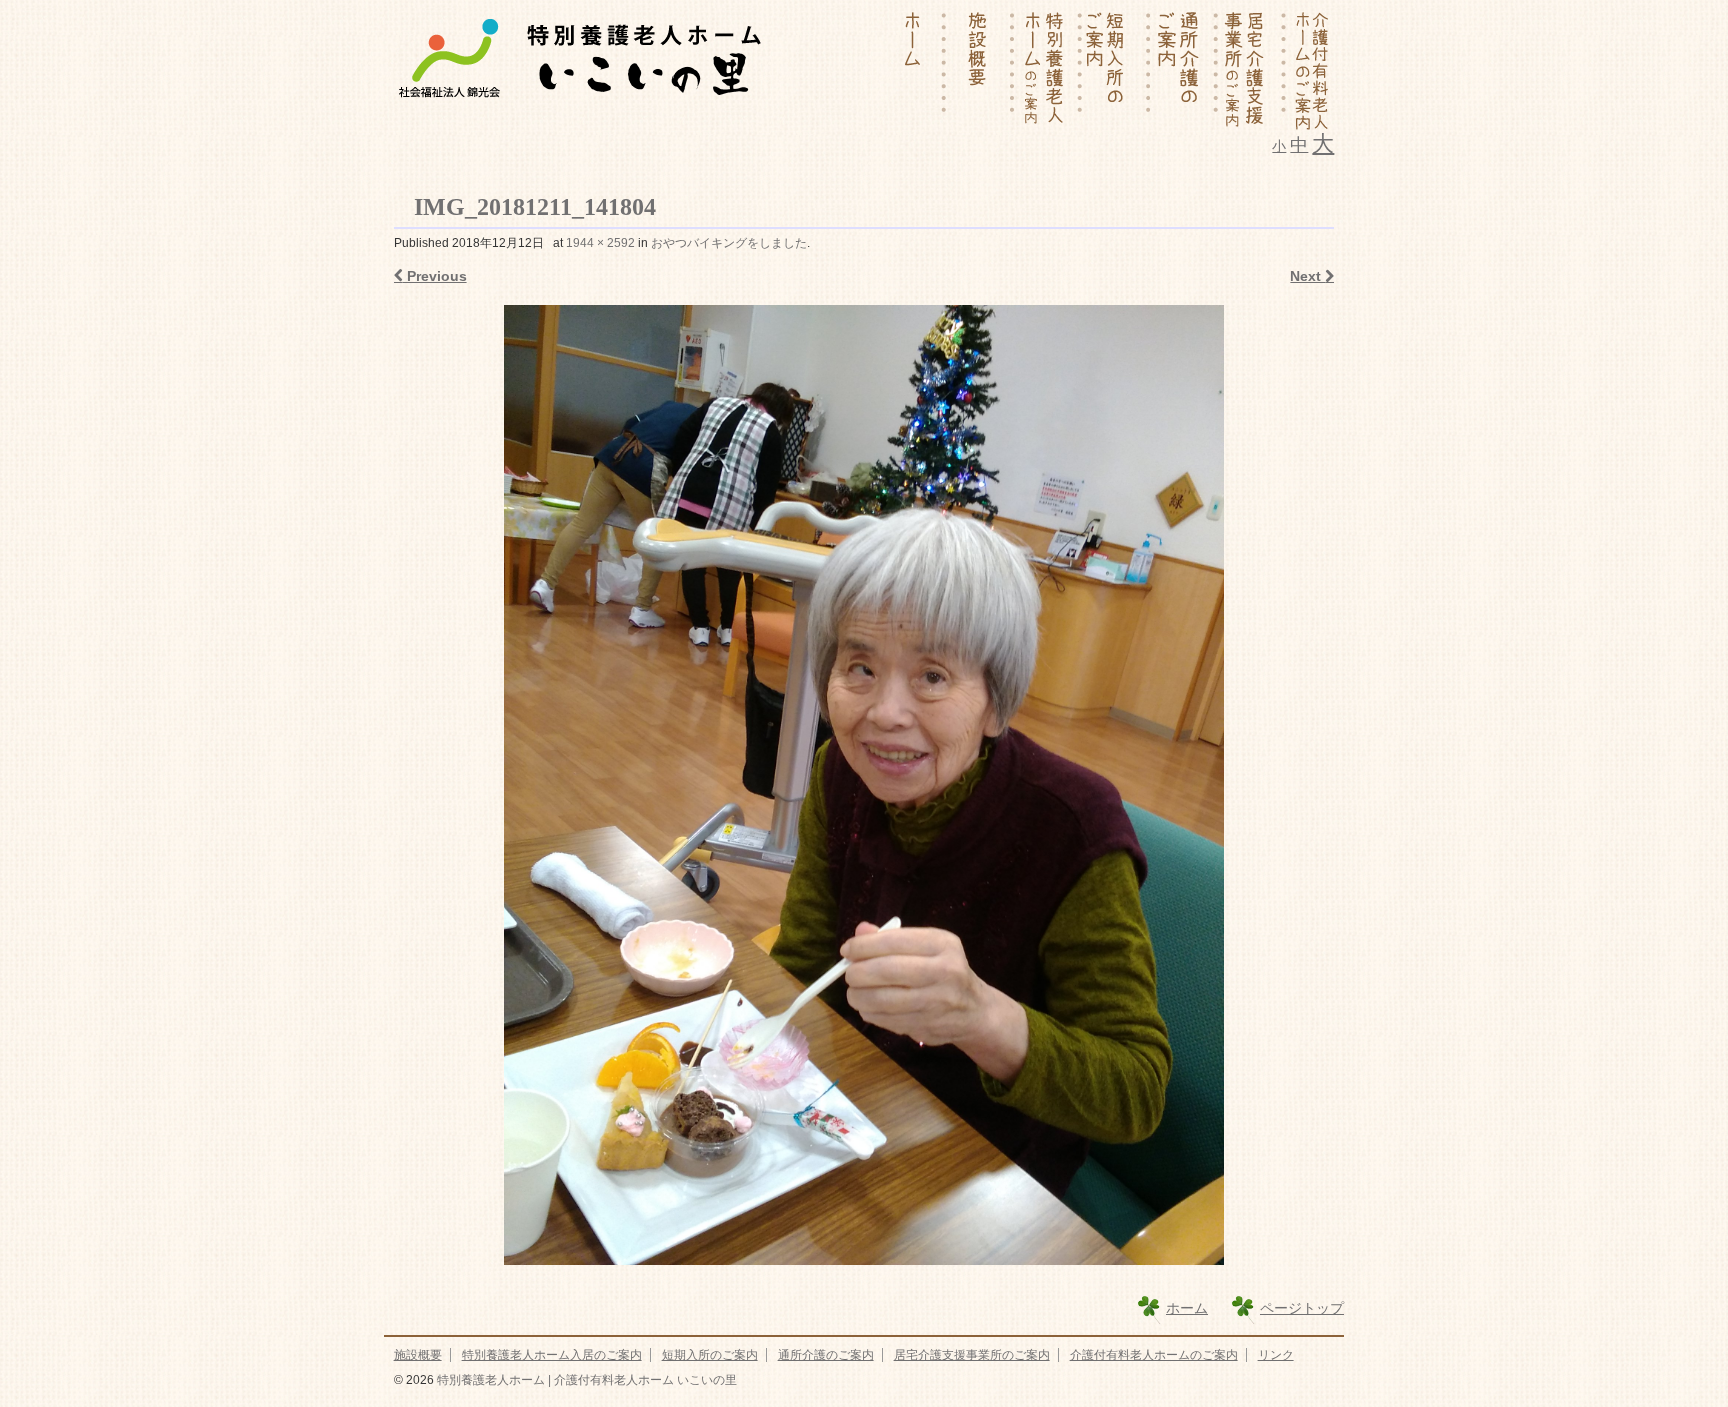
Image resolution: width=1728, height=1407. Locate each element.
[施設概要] (981, 70)
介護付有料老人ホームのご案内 (1154, 1355)
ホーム (1187, 1308)
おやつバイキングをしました (729, 243)
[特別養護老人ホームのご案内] (1049, 70)
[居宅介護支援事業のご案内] (1253, 70)
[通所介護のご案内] (1185, 70)
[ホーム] (913, 70)
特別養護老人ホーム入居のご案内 (552, 1355)
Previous (435, 276)
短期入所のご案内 (710, 1355)
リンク (1276, 1355)
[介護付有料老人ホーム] (1310, 70)
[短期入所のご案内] (1117, 70)
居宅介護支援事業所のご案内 (972, 1355)
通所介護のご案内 (826, 1355)
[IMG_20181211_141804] (864, 785)
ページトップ (1302, 1308)
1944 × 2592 (600, 243)
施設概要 (418, 1355)
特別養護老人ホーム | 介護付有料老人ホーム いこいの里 (585, 1380)
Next (1307, 276)
